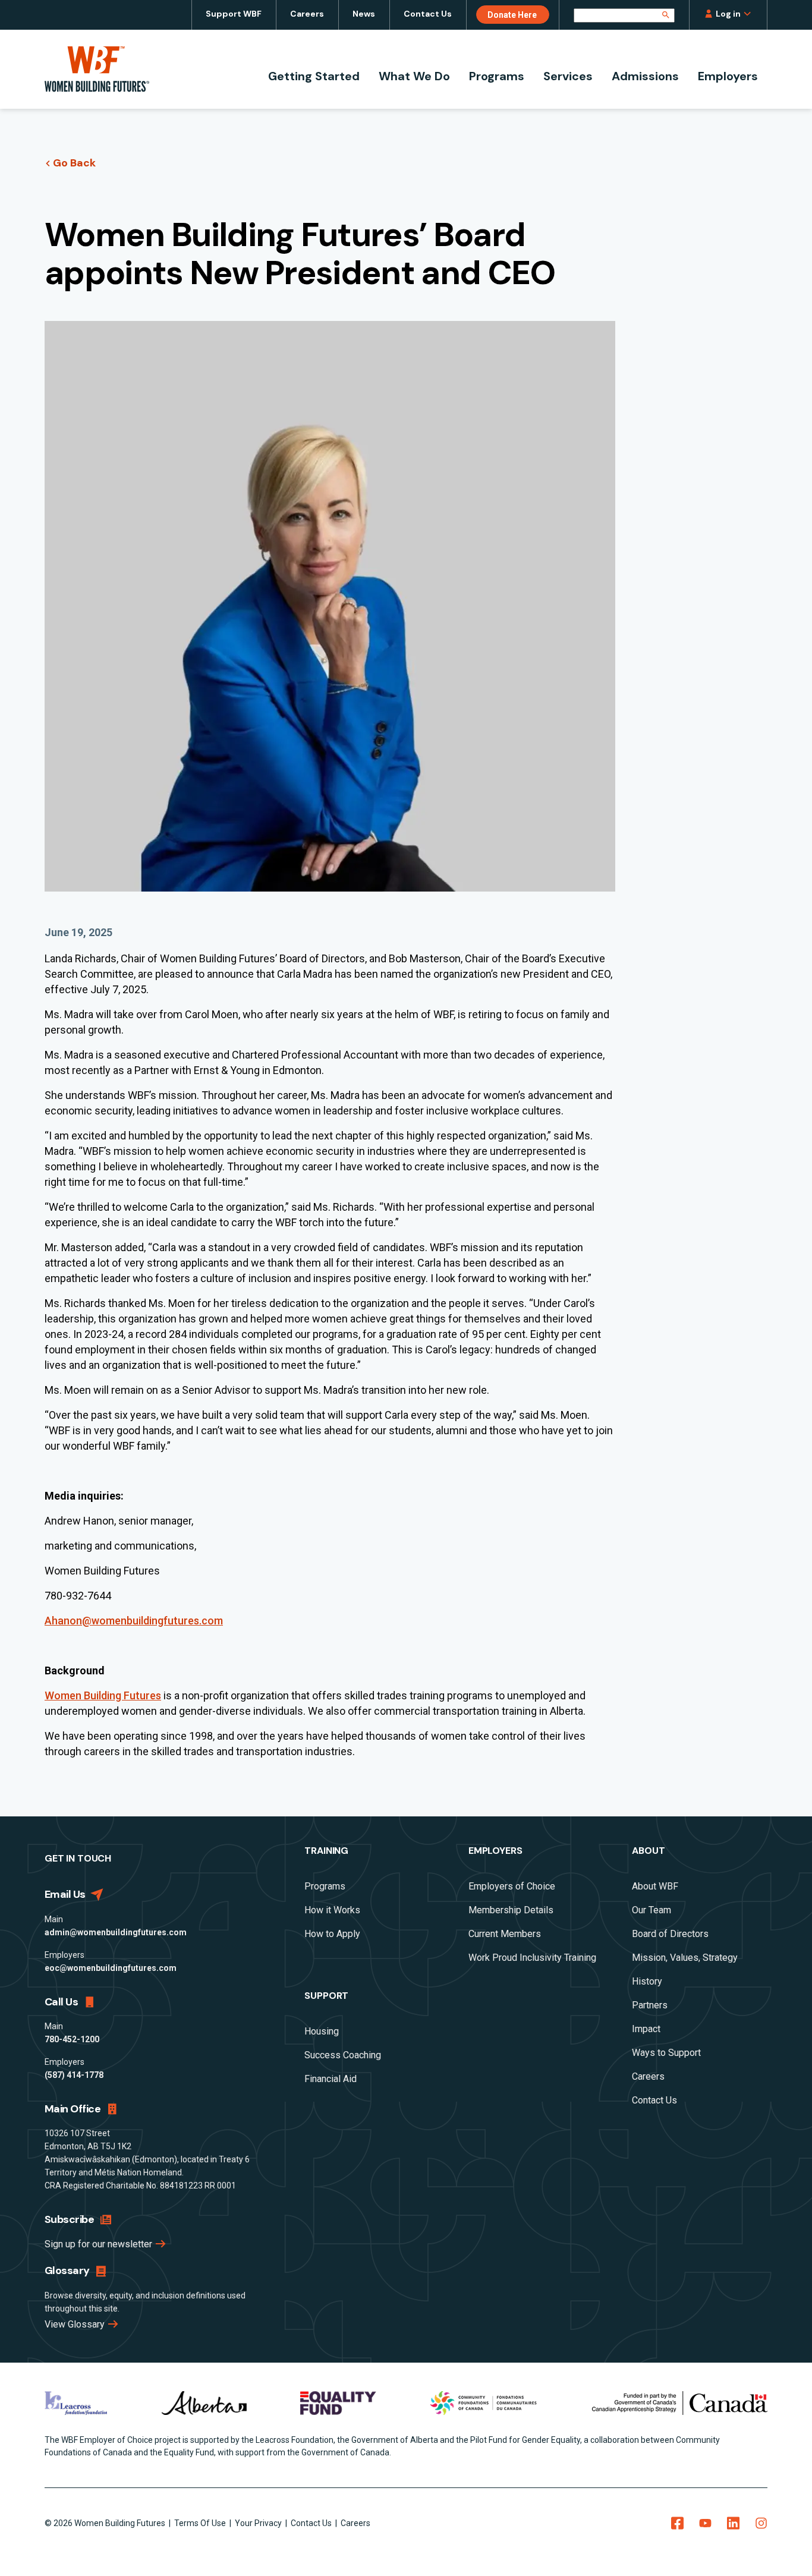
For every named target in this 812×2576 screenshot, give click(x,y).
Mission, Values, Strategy (685, 1958)
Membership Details (511, 1910)
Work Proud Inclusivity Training (532, 1958)
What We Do (414, 76)
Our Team (652, 1910)
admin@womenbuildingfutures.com (116, 1932)
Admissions (645, 76)
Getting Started (314, 76)
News (364, 14)
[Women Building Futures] (97, 69)
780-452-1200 (72, 2039)
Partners (650, 2005)
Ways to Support (666, 2053)
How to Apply (332, 1934)
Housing (322, 2031)
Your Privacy (259, 2523)
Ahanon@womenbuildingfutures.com (134, 1621)
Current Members (505, 1934)
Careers (307, 14)
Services (568, 76)
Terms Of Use (201, 2523)
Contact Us (428, 14)
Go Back (74, 163)
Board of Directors (670, 1934)
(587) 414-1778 (74, 2075)
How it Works (332, 1910)
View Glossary (76, 2324)
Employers (728, 76)
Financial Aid (331, 2079)
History (647, 1981)
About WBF (655, 1886)
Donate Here (512, 15)
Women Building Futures (103, 1695)
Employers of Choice (512, 1886)
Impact (646, 2029)
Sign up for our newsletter (100, 2244)
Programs (497, 76)
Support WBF (234, 14)
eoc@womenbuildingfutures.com (111, 1968)
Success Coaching (343, 2055)
